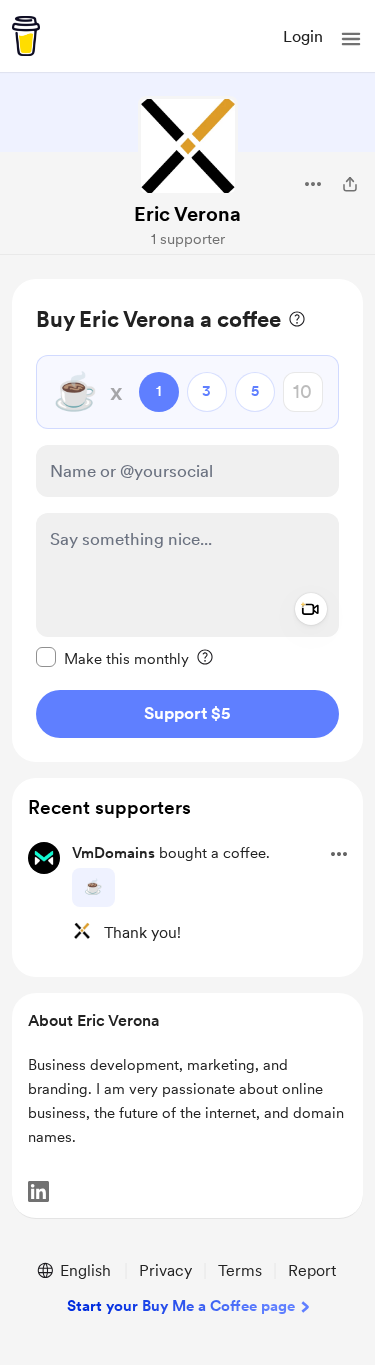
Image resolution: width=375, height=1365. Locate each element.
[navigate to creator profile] (188, 146)
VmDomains (113, 853)
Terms (240, 1270)
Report (312, 1270)
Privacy (165, 1270)
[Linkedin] (38, 1191)
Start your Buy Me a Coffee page (181, 1306)
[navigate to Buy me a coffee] (26, 36)
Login (303, 36)
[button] (351, 39)
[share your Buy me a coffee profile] (350, 184)
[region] (187, 520)
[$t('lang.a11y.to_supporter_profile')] (82, 931)
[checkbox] (112, 658)
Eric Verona (187, 214)
